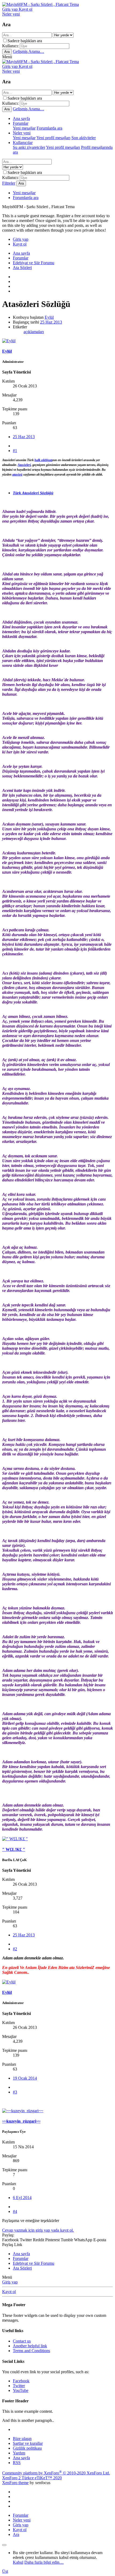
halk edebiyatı (43, 460)
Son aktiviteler (84, 138)
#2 (15, 1949)
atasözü (17, 474)
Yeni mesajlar (24, 128)
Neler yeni (22, 133)
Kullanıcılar (23, 143)
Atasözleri (24, 465)
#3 (15, 2092)
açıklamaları (34, 332)
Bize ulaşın (22, 2439)
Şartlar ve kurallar (28, 2443)
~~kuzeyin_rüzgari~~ (21, 2121)
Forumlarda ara (49, 128)
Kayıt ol (9, 2292)
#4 (15, 2211)
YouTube (21, 2390)
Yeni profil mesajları (53, 138)
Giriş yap (10, 2282)
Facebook (21, 2381)
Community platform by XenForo (56, 2473)
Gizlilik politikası (27, 2448)
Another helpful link (30, 2346)
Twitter (19, 2386)
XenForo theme (15, 2483)
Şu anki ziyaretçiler (29, 147)
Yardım (19, 2453)
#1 (15, 451)
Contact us (22, 2341)
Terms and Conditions (31, 2351)
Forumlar (21, 123)
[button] (7, 57)
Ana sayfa (21, 118)
